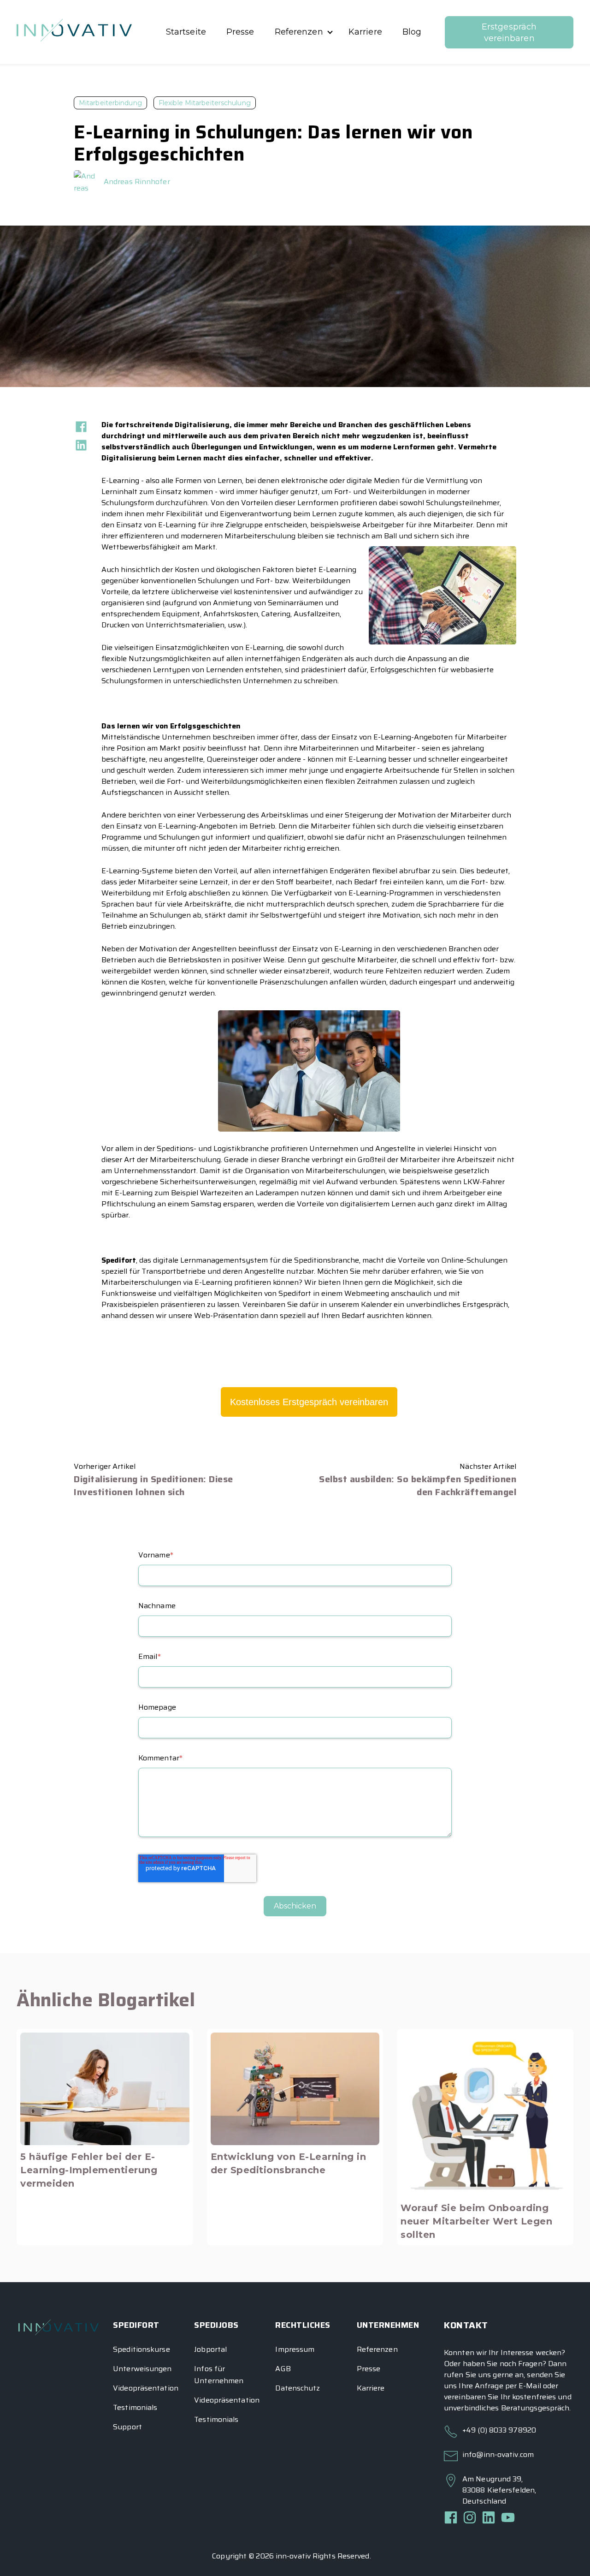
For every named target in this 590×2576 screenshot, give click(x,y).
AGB (283, 2369)
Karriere (365, 32)
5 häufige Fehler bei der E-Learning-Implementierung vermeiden (89, 2170)
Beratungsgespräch (535, 2408)
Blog (412, 32)
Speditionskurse (142, 2349)
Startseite (186, 32)
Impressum (295, 2349)
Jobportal (210, 2349)
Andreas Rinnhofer (137, 182)
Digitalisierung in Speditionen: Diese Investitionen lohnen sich (153, 1485)
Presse (240, 32)
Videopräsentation (146, 2388)
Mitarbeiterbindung (110, 103)
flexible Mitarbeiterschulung (205, 103)
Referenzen (299, 32)
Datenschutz (298, 2388)
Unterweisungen (142, 2369)
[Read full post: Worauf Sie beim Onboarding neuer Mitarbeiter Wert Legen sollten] (485, 2114)
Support (127, 2427)
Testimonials (135, 2407)
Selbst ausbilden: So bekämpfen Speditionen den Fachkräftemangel (418, 1485)
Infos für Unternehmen (219, 2375)
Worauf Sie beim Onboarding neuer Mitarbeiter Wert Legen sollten (476, 2221)
